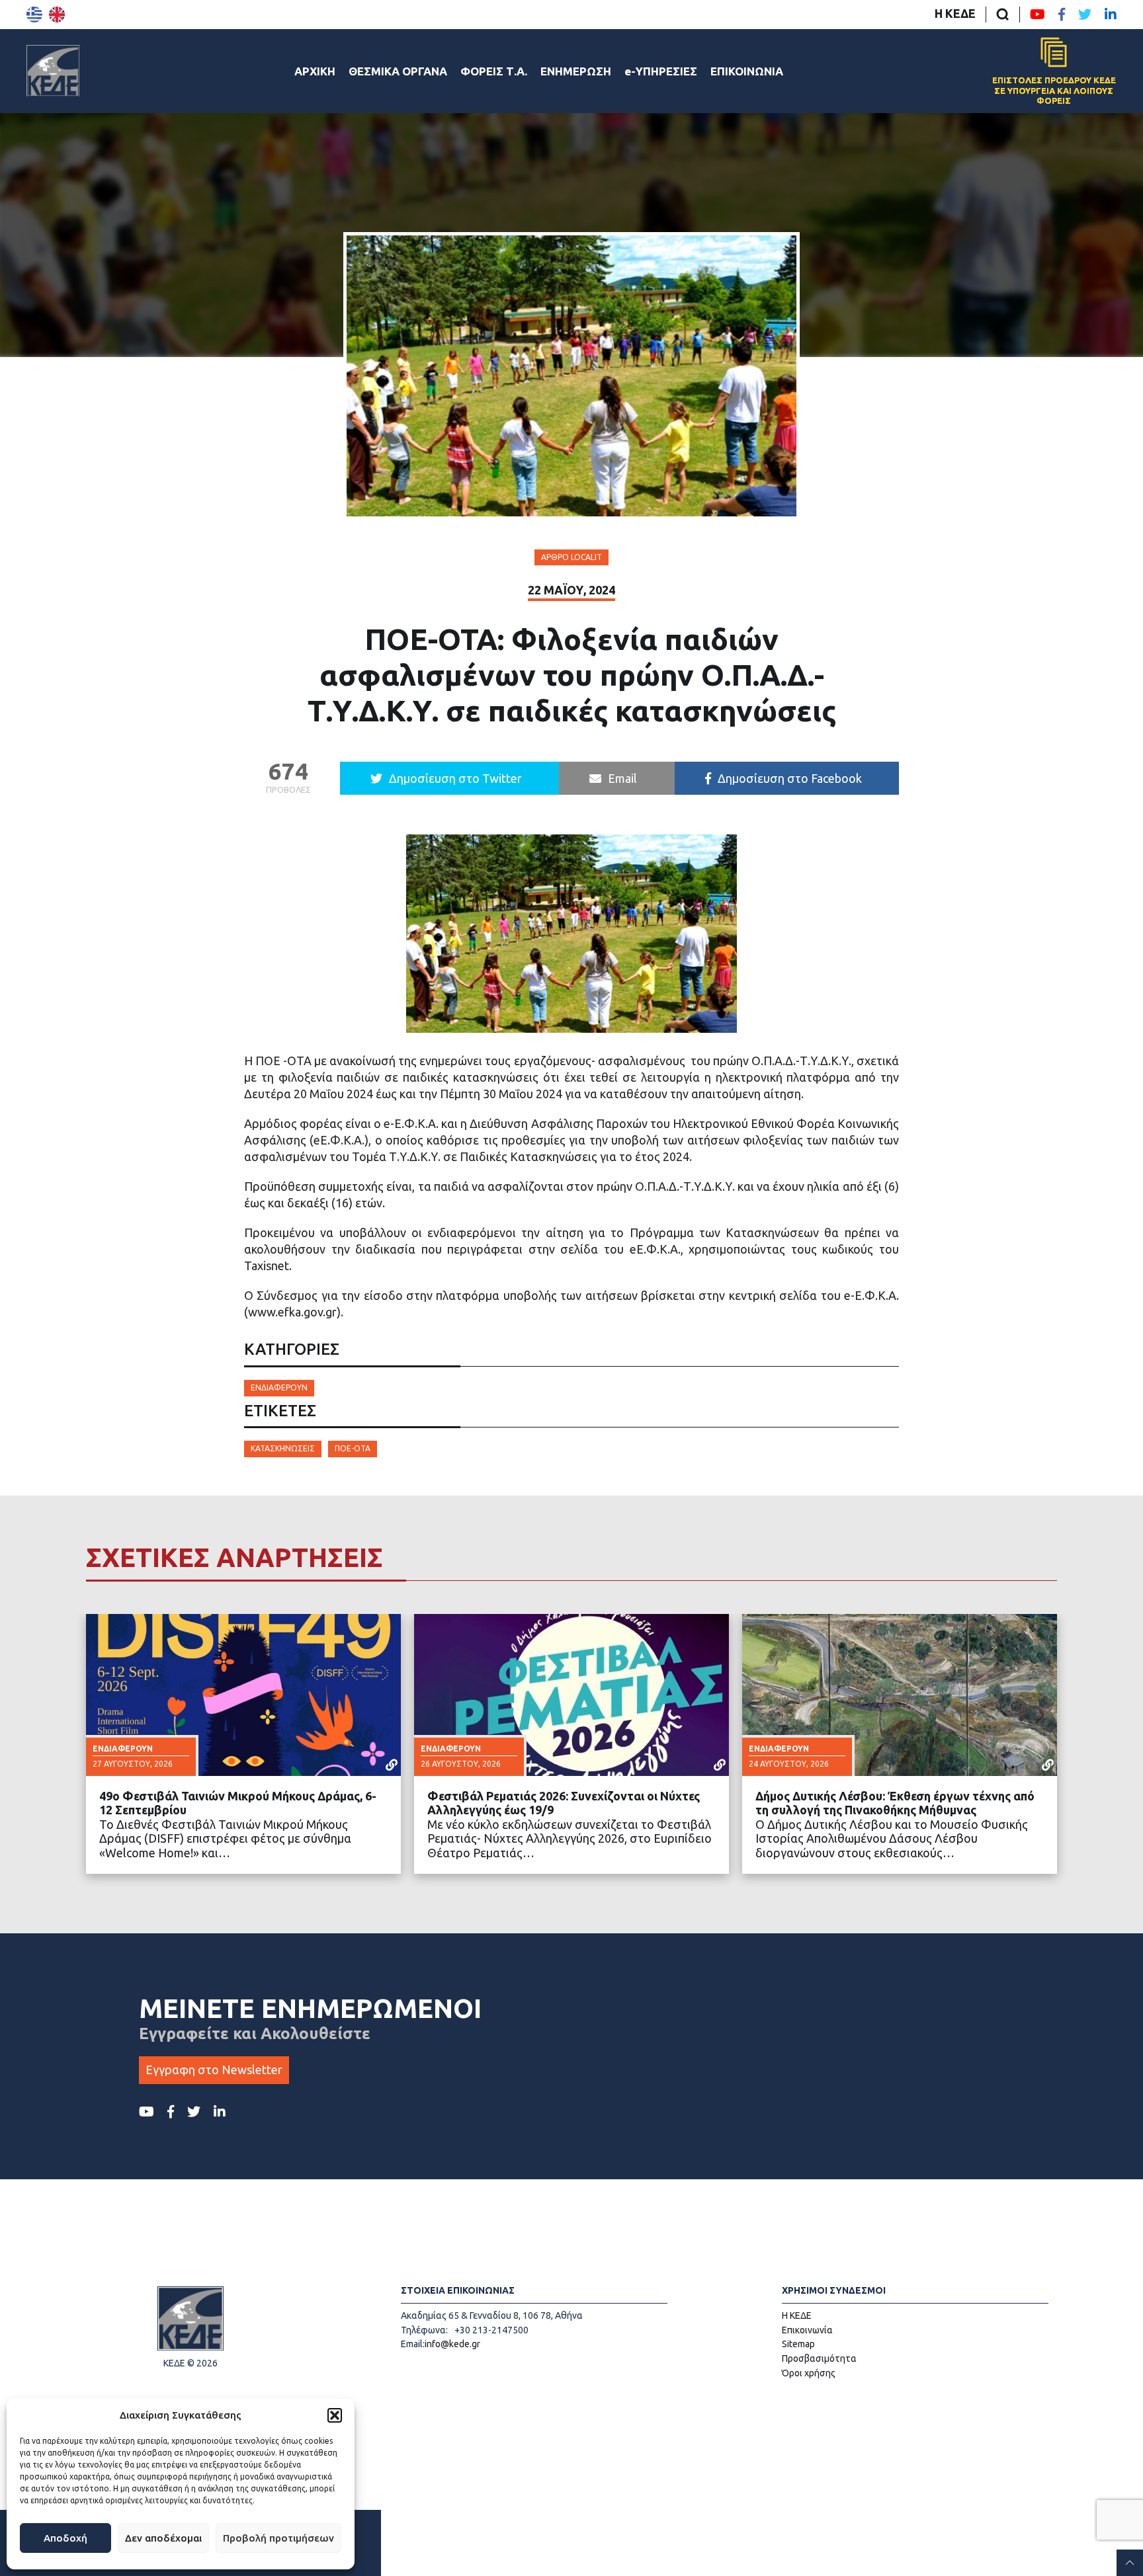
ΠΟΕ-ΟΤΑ (353, 1448)
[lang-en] (57, 15)
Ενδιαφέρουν (279, 1388)
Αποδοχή (65, 2538)
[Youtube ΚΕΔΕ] (1037, 15)
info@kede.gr (452, 2344)
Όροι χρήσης (809, 2373)
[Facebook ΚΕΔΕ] (1062, 15)
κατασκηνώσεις (283, 1448)
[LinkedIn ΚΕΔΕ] (1111, 15)
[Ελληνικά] (34, 15)
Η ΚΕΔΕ (955, 13)
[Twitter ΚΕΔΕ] (1085, 15)
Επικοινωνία (807, 2330)
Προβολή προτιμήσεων (278, 2538)
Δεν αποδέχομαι (163, 2538)
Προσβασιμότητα (819, 2358)
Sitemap (798, 2344)
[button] (335, 2415)
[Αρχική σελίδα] (53, 71)
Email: (413, 2344)
